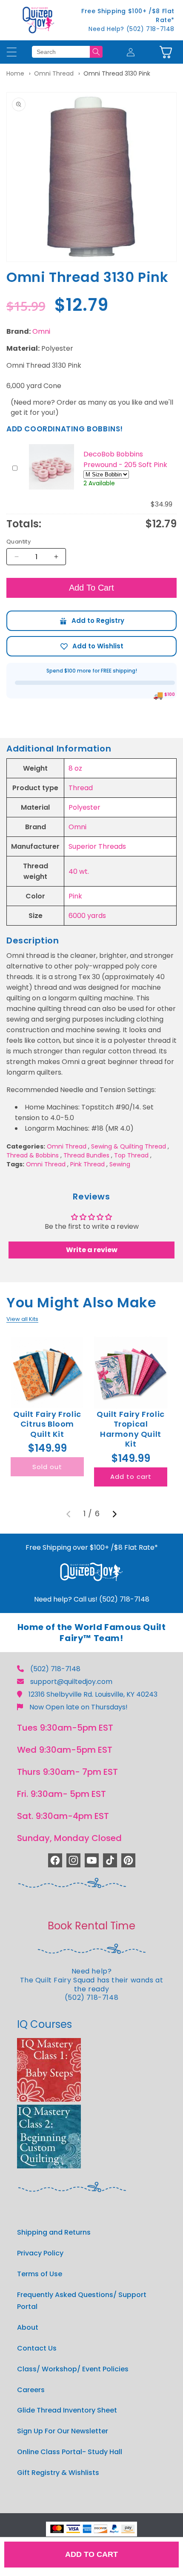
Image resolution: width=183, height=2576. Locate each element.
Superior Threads (97, 846)
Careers (31, 2390)
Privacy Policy (40, 2253)
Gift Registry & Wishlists (58, 2473)
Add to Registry (91, 621)
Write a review (92, 1250)
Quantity (19, 542)
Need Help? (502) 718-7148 (132, 29)
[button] (166, 52)
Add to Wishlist (91, 646)
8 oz (75, 768)
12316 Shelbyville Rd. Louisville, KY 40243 (93, 1694)
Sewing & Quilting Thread (129, 1146)
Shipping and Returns (54, 2232)
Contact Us (37, 2348)
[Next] (114, 1514)
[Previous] (69, 1514)
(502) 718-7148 (55, 1669)
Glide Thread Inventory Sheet (67, 2410)
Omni (41, 331)
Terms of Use (40, 2274)
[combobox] (61, 52)
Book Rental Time (91, 1926)
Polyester (84, 807)
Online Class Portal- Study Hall (70, 2452)
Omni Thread (54, 73)
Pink (75, 896)
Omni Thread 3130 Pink (117, 73)
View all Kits (22, 1319)
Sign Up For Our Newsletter (63, 2431)
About (28, 2327)
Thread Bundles (86, 1155)
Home (15, 73)
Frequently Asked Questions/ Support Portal (82, 2301)
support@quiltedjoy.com (71, 1682)
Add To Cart (91, 588)
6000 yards (87, 916)
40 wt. (79, 871)
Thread (81, 788)
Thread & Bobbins (33, 1155)
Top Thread (131, 1155)
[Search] (96, 52)
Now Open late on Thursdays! (79, 1707)
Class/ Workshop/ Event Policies (73, 2369)
